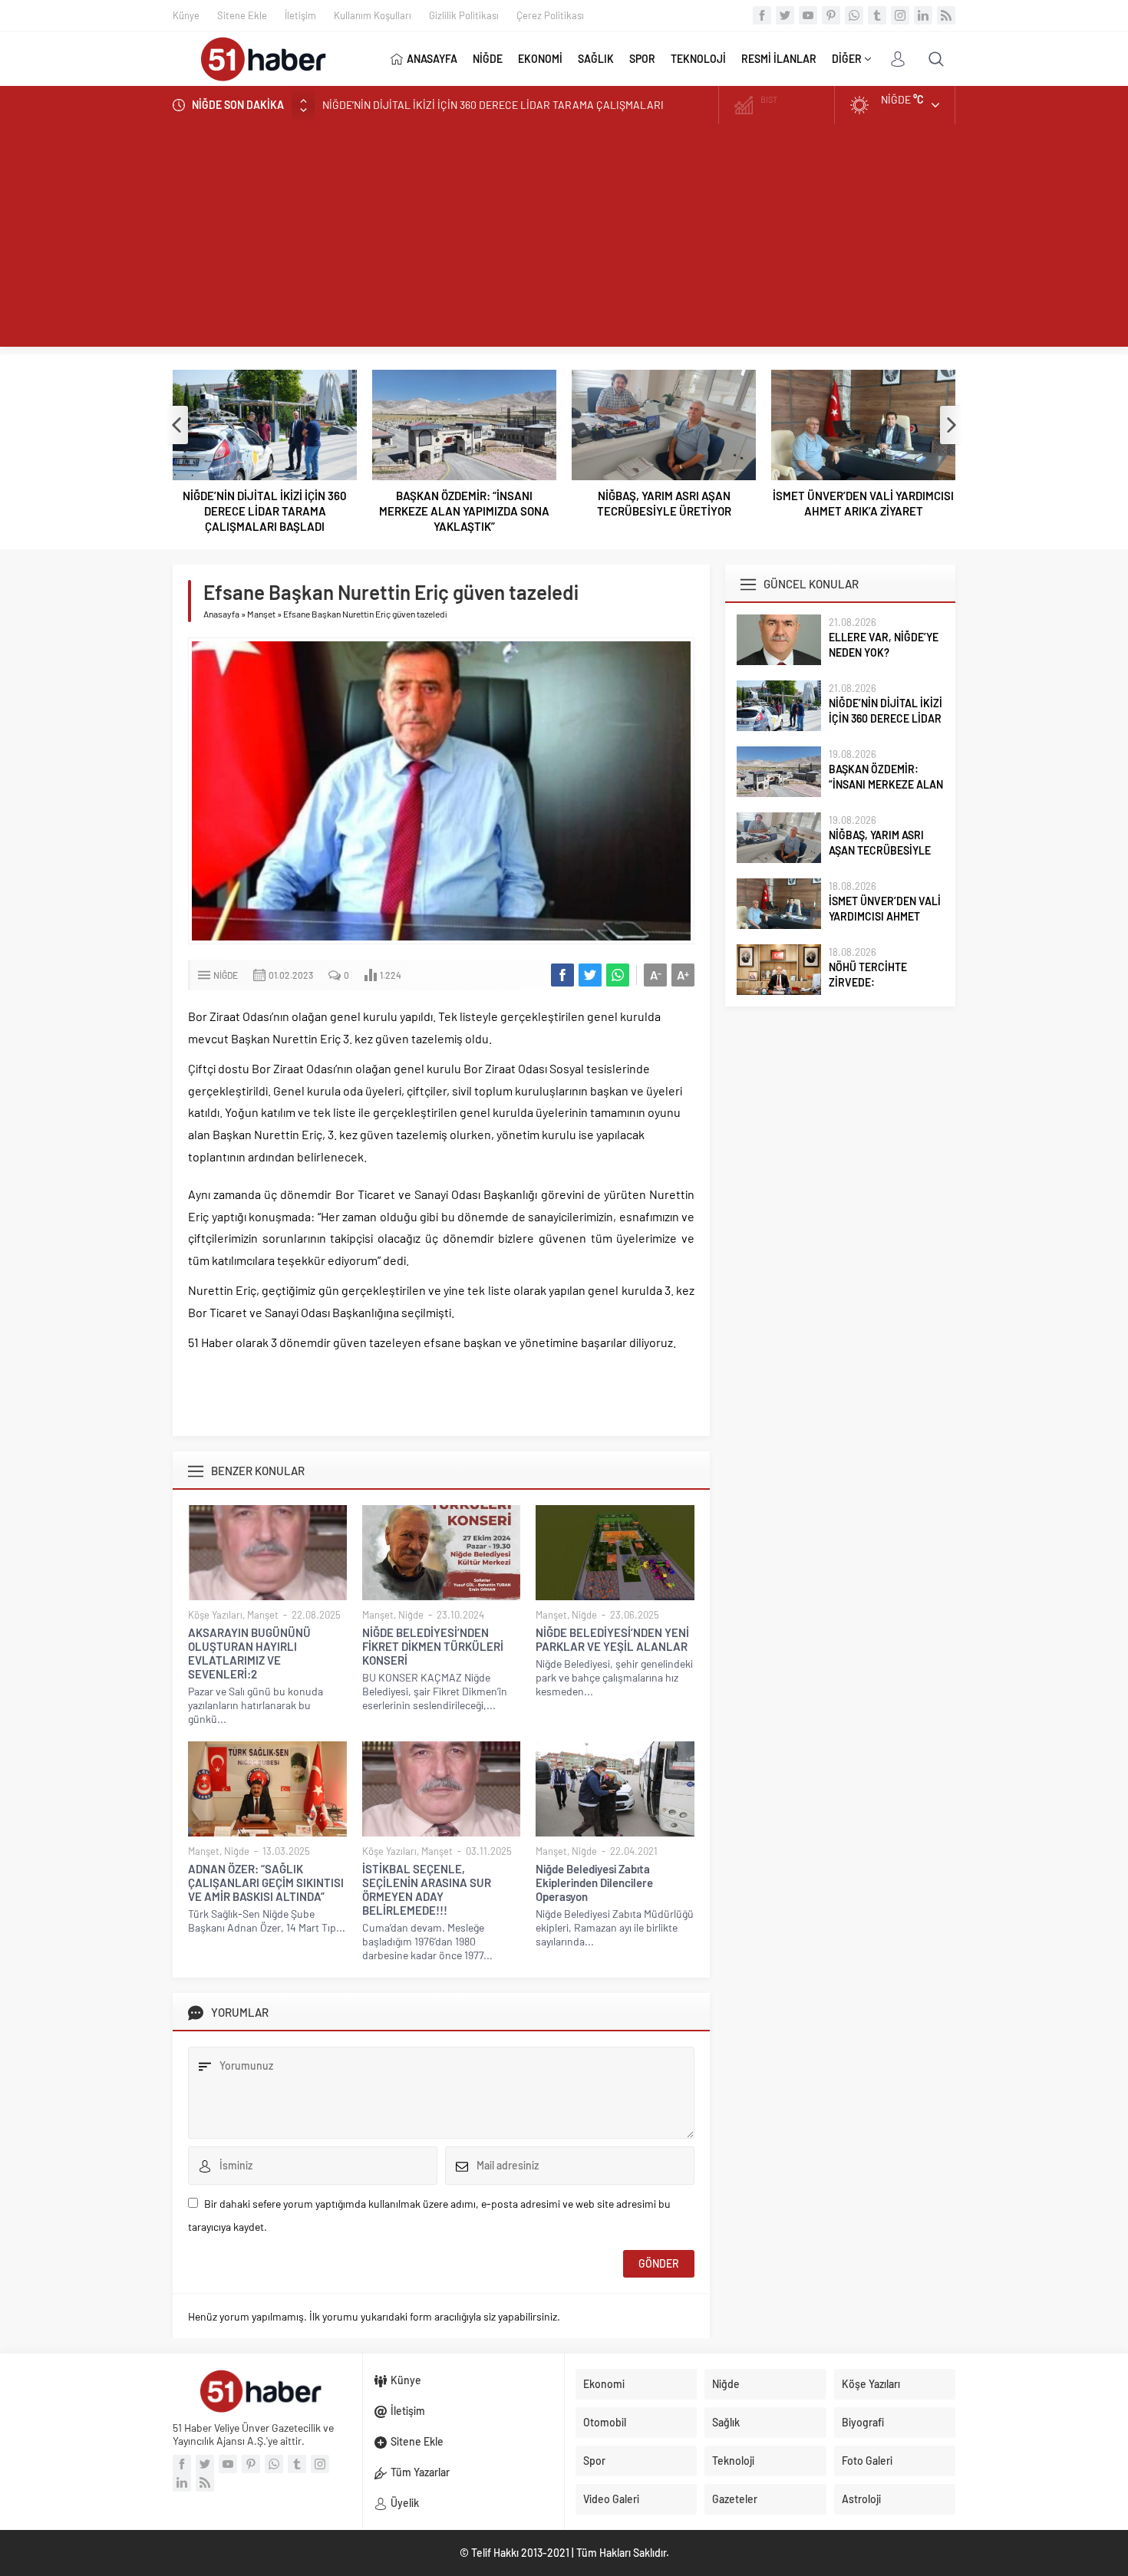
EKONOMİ (540, 59)
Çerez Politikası (550, 15)
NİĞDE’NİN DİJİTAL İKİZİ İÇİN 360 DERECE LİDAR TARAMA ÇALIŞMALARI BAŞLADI (265, 511)
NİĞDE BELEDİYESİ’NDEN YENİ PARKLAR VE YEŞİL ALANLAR (612, 1639)
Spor (594, 2461)
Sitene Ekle (242, 15)
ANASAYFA (432, 59)
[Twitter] (785, 15)
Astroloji (861, 2499)
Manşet (261, 614)
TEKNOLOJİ (698, 59)
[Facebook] (762, 15)
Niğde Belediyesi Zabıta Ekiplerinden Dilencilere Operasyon (594, 1883)
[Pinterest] (831, 15)
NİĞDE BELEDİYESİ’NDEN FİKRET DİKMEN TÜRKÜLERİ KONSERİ (433, 1646)
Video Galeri (611, 2499)
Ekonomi (604, 2384)
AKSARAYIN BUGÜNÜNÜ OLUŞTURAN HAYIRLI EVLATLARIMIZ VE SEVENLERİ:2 (249, 1653)
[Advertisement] (564, 239)
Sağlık (726, 2422)
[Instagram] (900, 15)
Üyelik (405, 2503)
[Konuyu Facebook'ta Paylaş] (562, 975)
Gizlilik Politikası (464, 15)
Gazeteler (735, 2499)
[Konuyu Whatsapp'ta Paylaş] (618, 975)
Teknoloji (733, 2461)
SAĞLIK (596, 59)
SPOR (642, 59)
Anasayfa (221, 614)
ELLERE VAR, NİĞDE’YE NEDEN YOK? (884, 645)
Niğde (226, 975)
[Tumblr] (877, 15)
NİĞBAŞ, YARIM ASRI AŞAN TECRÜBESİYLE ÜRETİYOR (664, 503)
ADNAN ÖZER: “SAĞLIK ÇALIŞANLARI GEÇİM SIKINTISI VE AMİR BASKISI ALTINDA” (266, 1883)
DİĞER (847, 59)
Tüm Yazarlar (420, 2472)
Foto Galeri (867, 2461)
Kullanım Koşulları (373, 15)
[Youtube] (808, 15)
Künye (186, 15)
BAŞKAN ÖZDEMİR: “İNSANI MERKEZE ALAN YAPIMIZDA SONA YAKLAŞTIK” (464, 511)
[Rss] (946, 15)
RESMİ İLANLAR (779, 59)
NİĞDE (488, 59)
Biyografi (863, 2422)
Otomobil (605, 2422)
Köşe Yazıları (215, 1615)
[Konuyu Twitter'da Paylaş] (590, 975)
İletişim (300, 15)
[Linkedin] (923, 15)
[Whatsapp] (854, 15)
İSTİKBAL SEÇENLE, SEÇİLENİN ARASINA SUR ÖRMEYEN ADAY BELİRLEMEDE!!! (427, 1889)
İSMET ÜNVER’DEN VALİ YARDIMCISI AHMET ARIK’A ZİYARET (863, 503)
